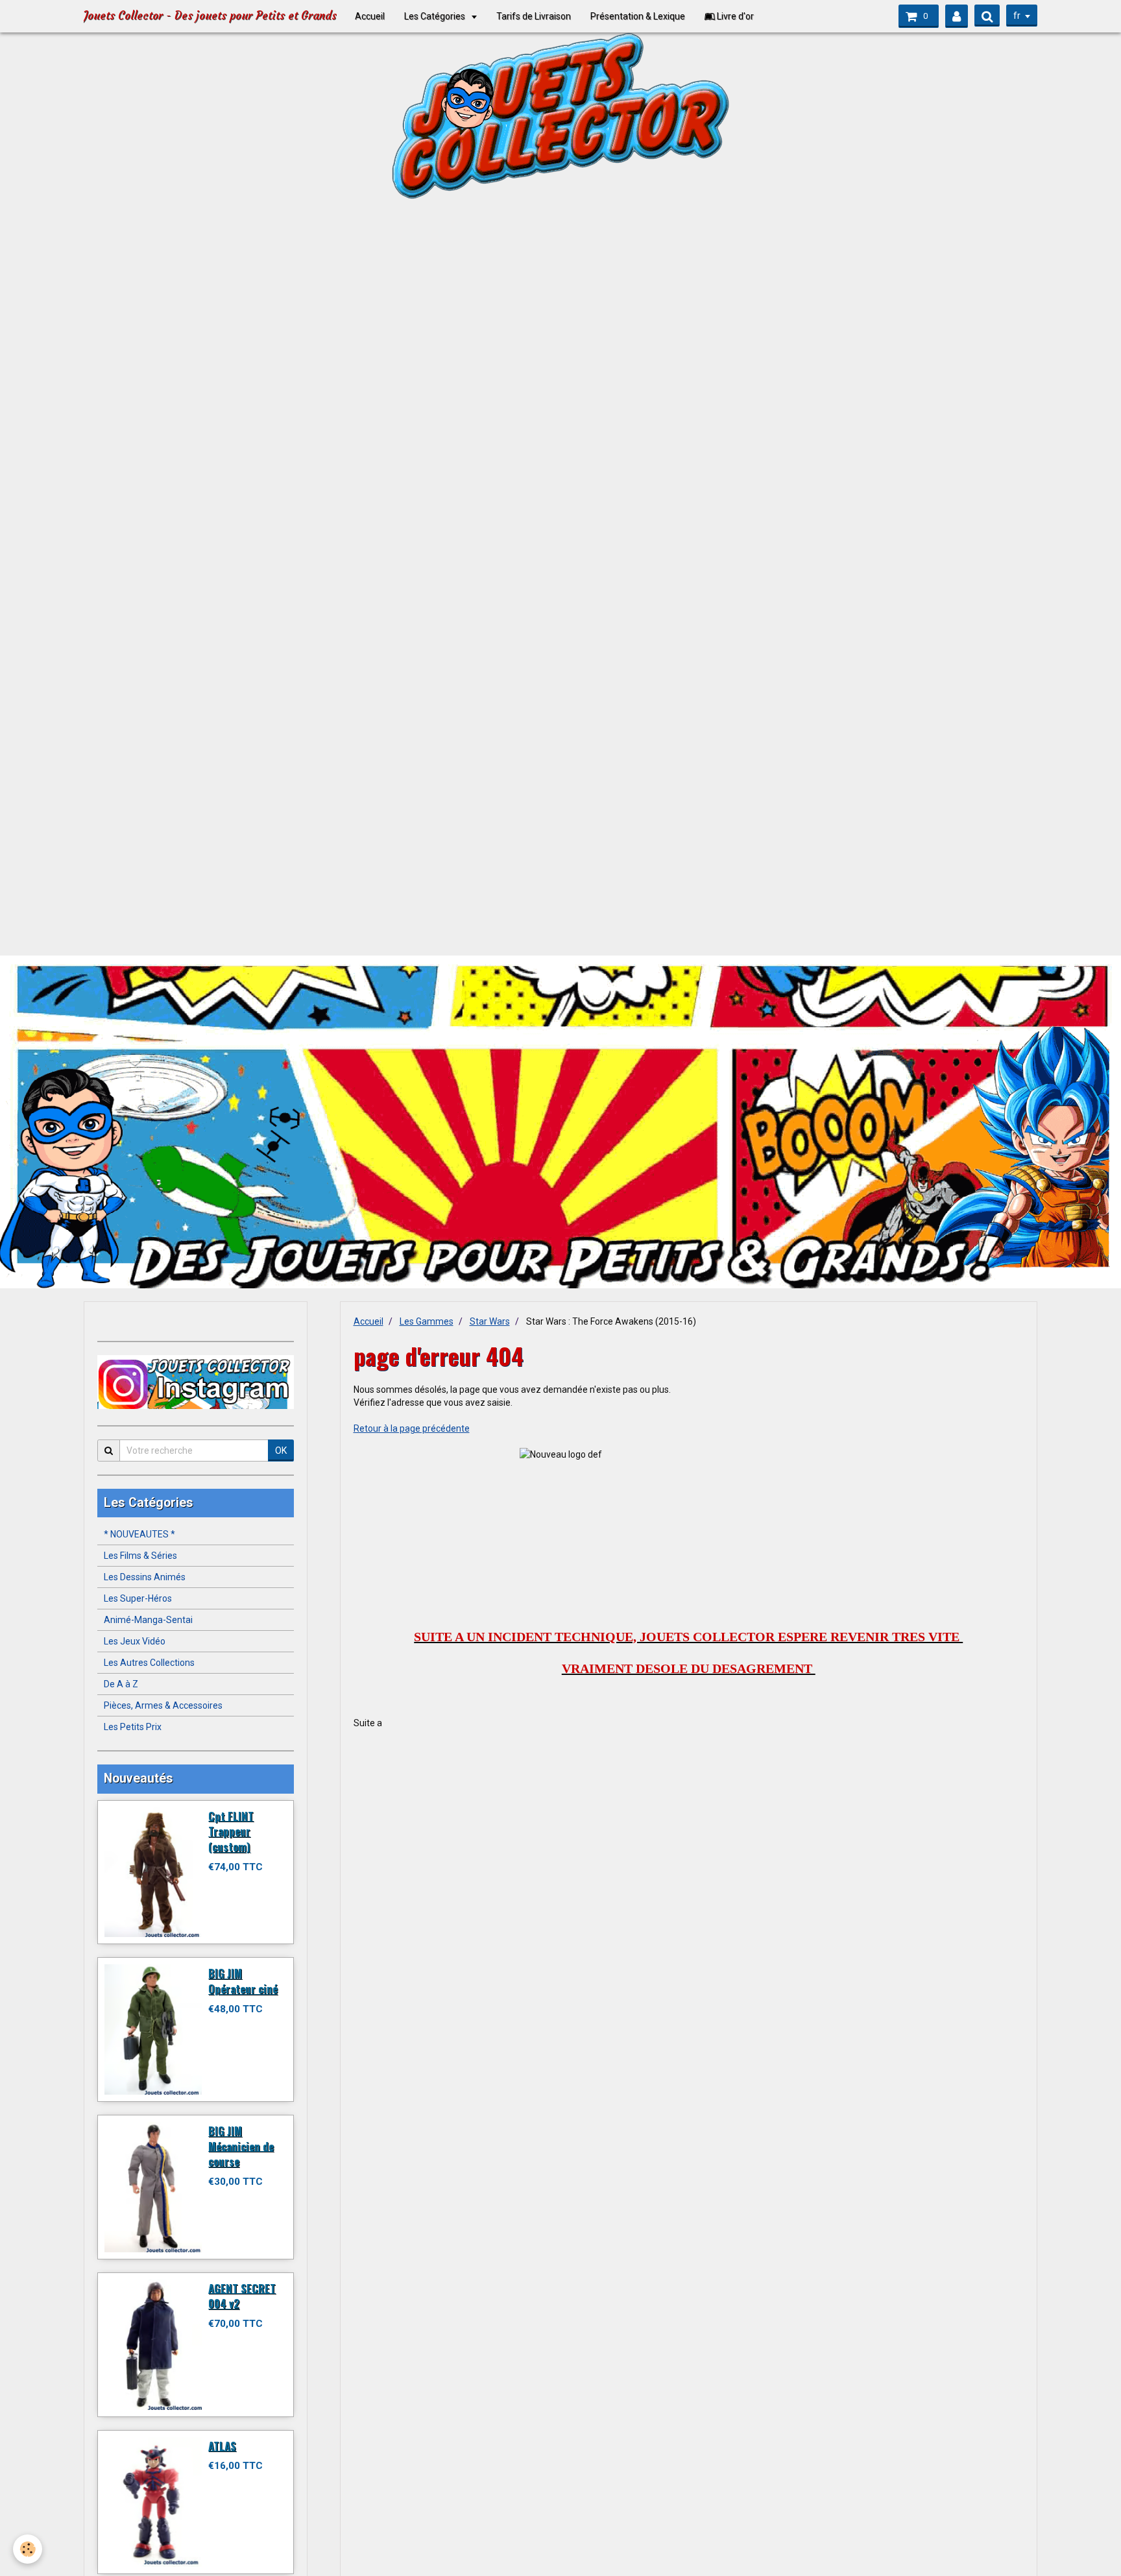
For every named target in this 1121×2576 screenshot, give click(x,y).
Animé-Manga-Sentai (148, 1620)
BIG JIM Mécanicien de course (241, 2146)
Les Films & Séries (140, 1556)
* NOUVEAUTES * (139, 1534)
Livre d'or (734, 16)
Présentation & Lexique (638, 16)
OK (281, 1451)
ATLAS (222, 2445)
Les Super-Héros (138, 1598)
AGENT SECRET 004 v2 (242, 2295)
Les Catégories (436, 16)
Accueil (370, 16)
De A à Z (121, 1684)
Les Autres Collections (149, 1663)
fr (1017, 16)
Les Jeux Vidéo (135, 1641)
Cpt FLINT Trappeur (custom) (231, 1831)
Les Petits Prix (133, 1727)
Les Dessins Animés (145, 1577)
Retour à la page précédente (412, 1428)
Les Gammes (427, 1321)
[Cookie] (28, 2549)
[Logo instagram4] (196, 1382)
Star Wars (490, 1321)
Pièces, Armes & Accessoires (163, 1705)
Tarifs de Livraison (534, 16)
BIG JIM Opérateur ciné (243, 1981)
